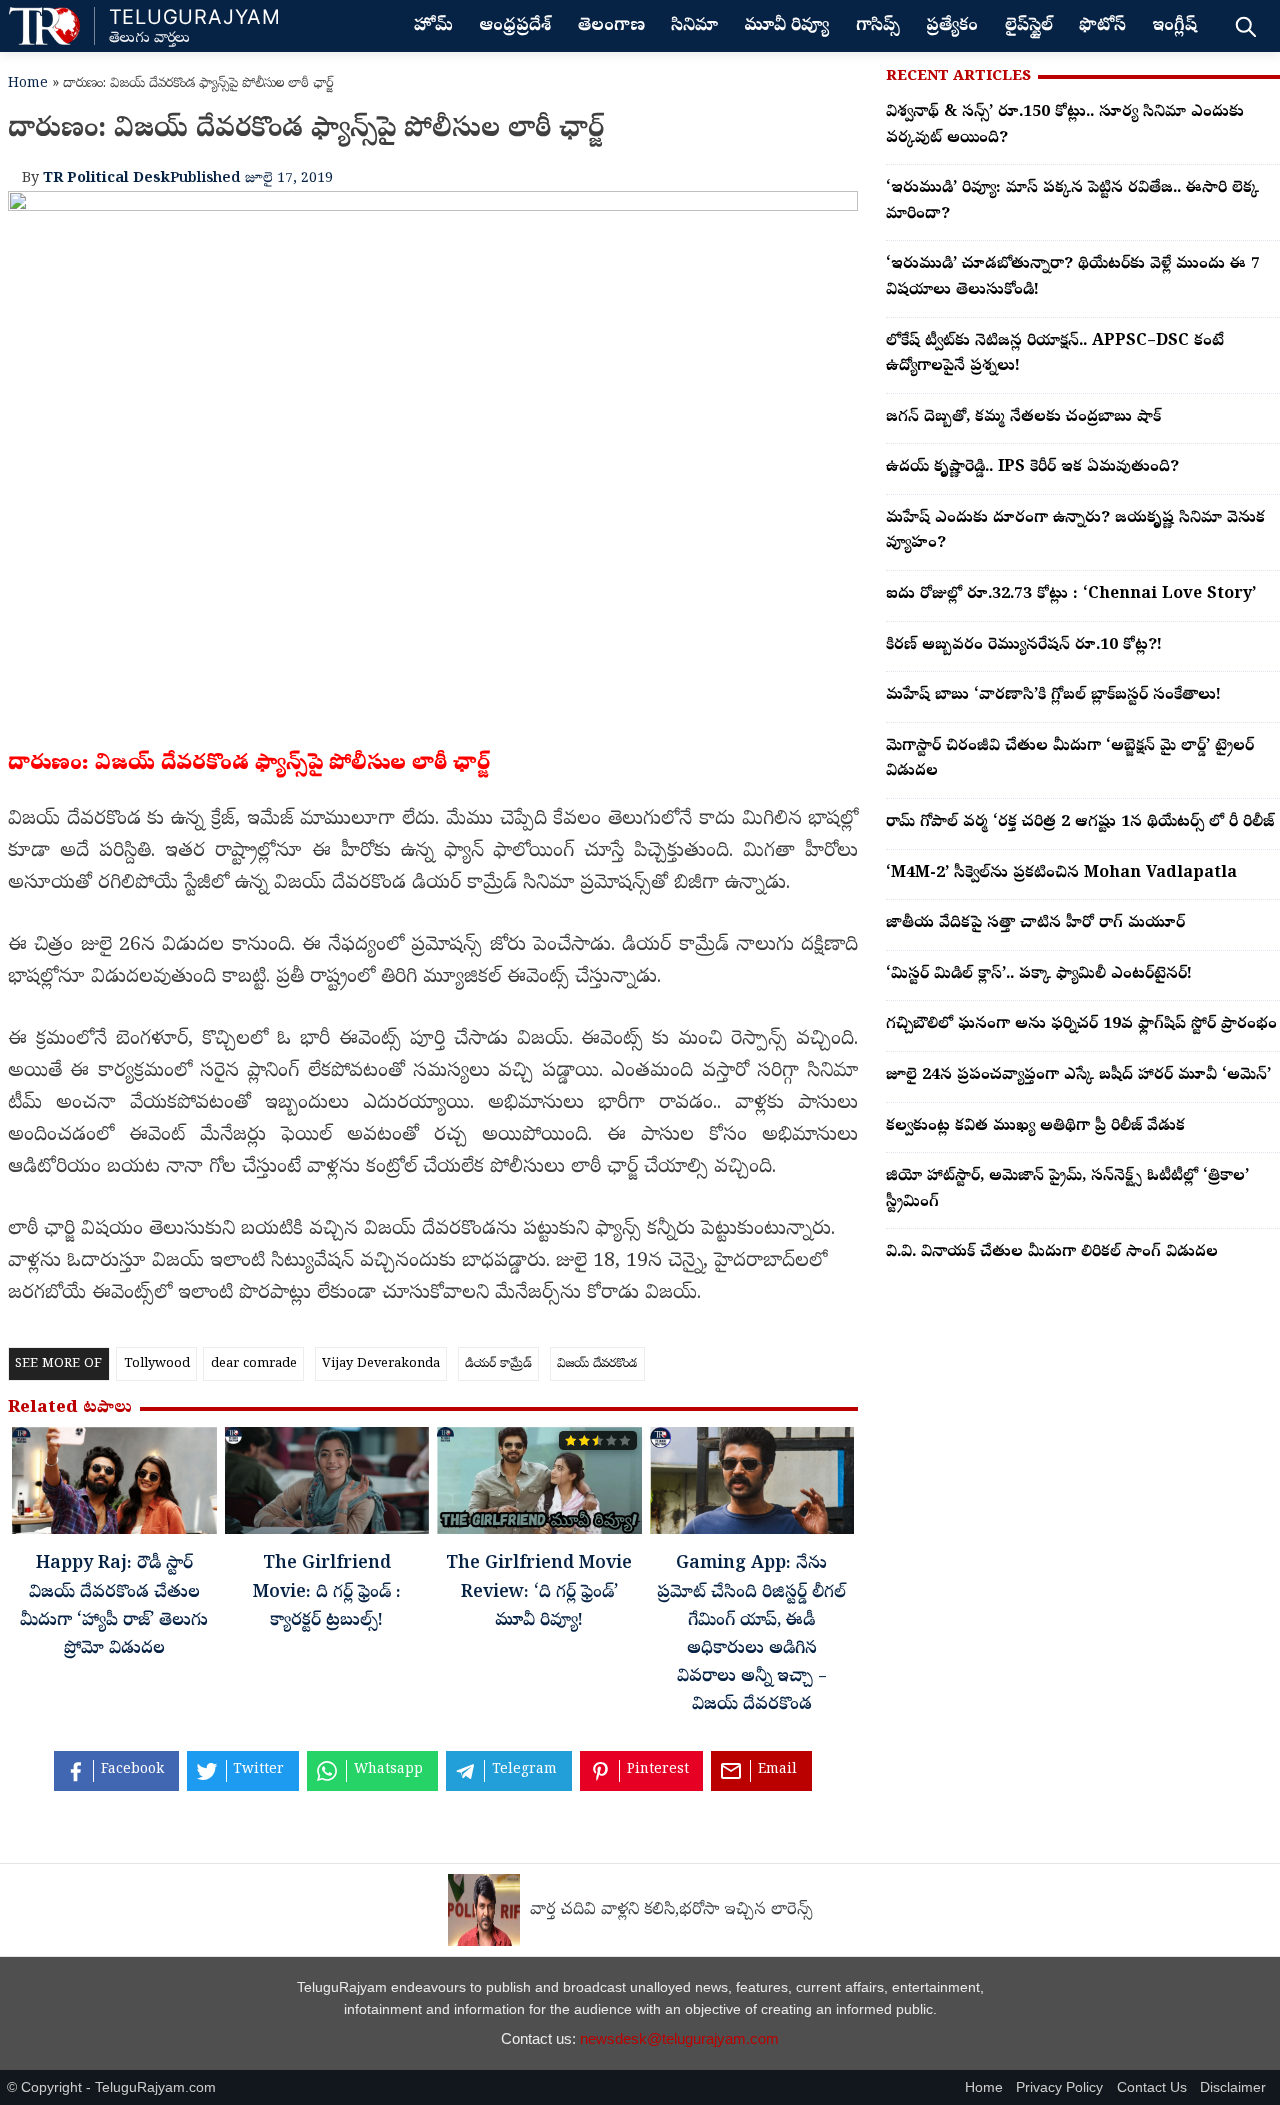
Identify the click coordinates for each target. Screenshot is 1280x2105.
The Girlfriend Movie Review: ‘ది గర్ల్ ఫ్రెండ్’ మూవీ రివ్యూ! (539, 1593)
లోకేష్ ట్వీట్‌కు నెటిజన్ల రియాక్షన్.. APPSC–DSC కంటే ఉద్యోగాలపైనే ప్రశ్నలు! (1055, 355)
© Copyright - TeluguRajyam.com (111, 2087)
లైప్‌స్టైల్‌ (1029, 27)
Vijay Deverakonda (381, 1364)
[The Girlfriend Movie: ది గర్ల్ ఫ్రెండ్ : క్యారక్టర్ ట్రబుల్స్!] (327, 1486)
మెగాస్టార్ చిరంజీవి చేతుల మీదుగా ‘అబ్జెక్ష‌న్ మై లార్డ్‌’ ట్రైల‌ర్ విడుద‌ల (1070, 760)
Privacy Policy (1059, 2087)
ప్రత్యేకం (952, 27)
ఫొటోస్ (1102, 27)
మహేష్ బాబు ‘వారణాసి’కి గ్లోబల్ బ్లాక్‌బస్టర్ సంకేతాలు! (1053, 696)
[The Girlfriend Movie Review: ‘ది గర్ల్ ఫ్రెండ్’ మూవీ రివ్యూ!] (539, 1486)
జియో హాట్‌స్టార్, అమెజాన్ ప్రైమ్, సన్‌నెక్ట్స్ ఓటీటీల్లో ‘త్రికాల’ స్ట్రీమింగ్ (1067, 1190)
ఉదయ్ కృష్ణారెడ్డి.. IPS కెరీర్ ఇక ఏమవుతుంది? (1032, 468)
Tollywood (157, 1364)
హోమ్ (433, 27)
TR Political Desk (106, 179)
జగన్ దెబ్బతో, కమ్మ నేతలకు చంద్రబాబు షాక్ (1023, 418)
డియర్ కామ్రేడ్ (498, 1364)
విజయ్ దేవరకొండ (597, 1364)
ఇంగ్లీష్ (1174, 27)
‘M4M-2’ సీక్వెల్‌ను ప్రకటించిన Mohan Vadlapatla (1061, 874)
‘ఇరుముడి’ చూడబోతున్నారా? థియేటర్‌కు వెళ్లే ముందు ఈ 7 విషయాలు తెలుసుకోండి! (1073, 278)
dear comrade (254, 1364)
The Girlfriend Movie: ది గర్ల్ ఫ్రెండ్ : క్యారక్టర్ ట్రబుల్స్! (327, 1593)
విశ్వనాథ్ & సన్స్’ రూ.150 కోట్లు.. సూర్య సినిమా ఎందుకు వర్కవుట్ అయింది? (1065, 126)
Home (28, 84)
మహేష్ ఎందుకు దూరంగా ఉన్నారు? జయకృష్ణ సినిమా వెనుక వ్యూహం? (1075, 532)
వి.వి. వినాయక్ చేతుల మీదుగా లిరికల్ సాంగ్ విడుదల (1052, 1253)
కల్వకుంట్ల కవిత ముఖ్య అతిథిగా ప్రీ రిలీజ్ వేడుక (1035, 1127)
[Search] (1245, 26)
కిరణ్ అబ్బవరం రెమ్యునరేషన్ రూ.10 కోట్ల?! (1024, 646)
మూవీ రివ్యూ (786, 27)
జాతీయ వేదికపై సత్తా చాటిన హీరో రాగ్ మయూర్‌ (1035, 924)
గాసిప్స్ (878, 27)
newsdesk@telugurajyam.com (679, 2038)
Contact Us (1152, 2087)
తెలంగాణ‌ (611, 27)
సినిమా (694, 27)
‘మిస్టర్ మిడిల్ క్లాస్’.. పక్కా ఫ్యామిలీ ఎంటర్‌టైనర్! (1039, 975)
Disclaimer (1233, 2087)
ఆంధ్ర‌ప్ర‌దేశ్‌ (515, 27)
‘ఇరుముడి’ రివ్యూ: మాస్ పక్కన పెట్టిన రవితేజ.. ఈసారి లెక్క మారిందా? (1072, 202)
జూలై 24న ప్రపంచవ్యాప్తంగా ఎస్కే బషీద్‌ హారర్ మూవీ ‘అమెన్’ (1078, 1076)
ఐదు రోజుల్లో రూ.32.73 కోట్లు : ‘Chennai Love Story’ (1071, 595)
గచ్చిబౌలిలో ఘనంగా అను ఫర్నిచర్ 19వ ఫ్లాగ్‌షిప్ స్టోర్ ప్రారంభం (1081, 1025)
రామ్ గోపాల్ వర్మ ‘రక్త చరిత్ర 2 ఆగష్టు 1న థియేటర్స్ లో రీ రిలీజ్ (1080, 823)
